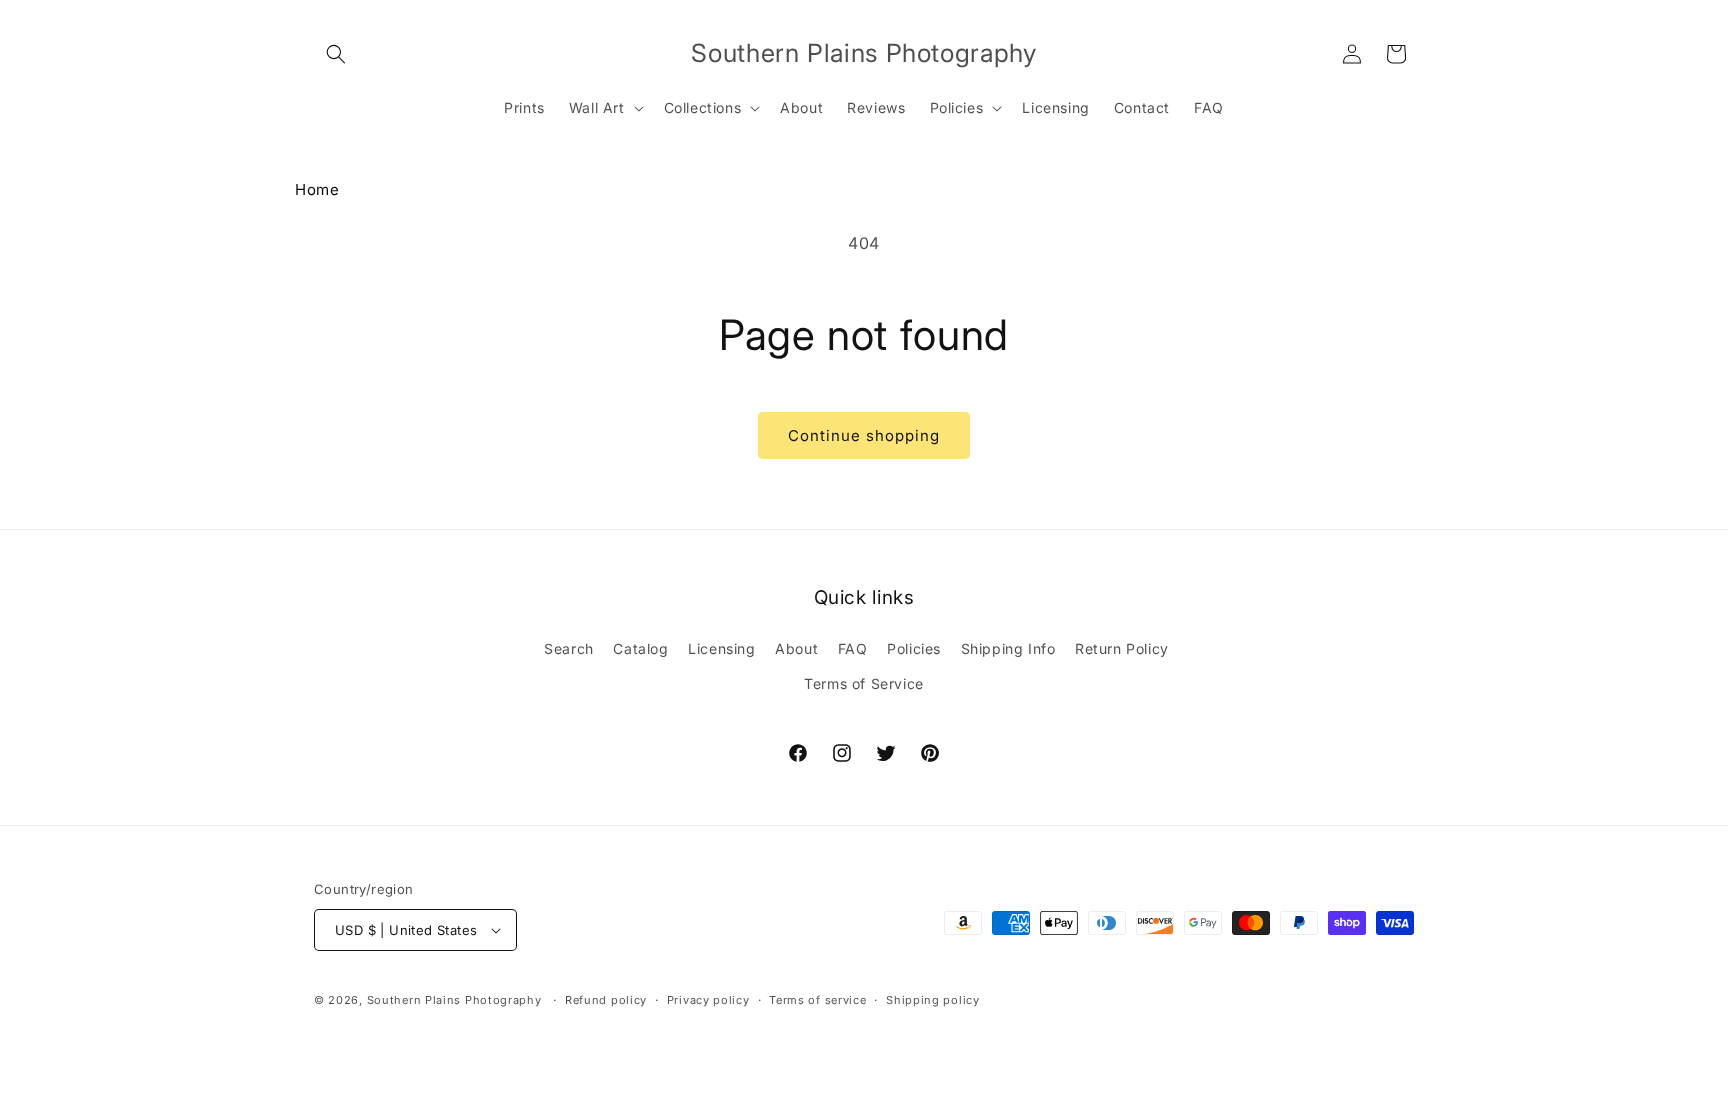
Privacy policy (708, 1000)
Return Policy (1122, 648)
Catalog (640, 648)
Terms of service (817, 1000)
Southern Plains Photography (454, 1000)
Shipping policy (933, 1000)
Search (569, 648)
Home (317, 189)
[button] (336, 54)
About (796, 648)
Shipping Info (1008, 648)
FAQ (853, 648)
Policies (914, 648)
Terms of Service (864, 683)
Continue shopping (864, 435)
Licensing (721, 648)
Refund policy (606, 1000)
